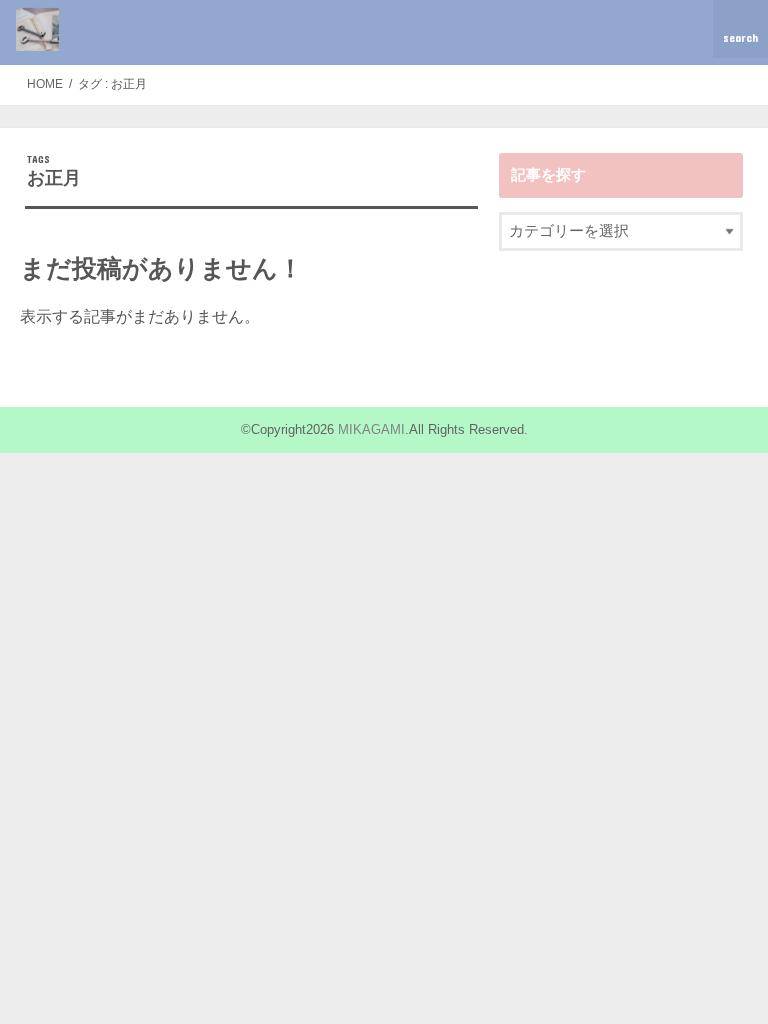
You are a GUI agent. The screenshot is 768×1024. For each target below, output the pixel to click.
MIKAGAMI (371, 429)
